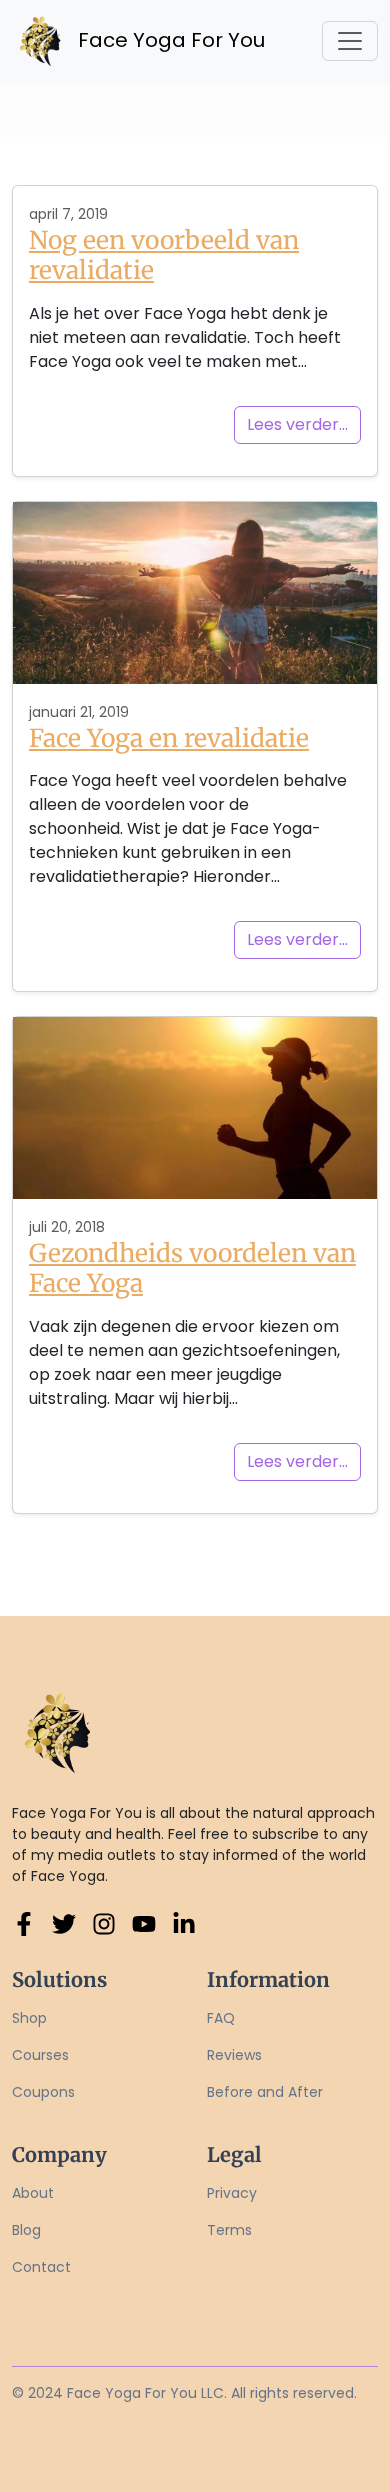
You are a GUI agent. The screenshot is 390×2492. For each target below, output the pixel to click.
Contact (41, 2267)
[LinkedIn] (184, 1923)
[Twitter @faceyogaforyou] (64, 1923)
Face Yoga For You (156, 40)
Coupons (43, 2092)
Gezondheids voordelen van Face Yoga (192, 1268)
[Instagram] (104, 1923)
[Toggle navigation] (350, 41)
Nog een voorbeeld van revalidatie (164, 255)
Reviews (234, 2055)
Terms (229, 2230)
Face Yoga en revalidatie (169, 738)
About (33, 2193)
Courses (40, 2055)
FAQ (221, 2018)
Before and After (265, 2092)
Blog (26, 2230)
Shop (29, 2018)
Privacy (232, 2193)
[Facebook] (24, 1923)
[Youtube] (144, 1923)
